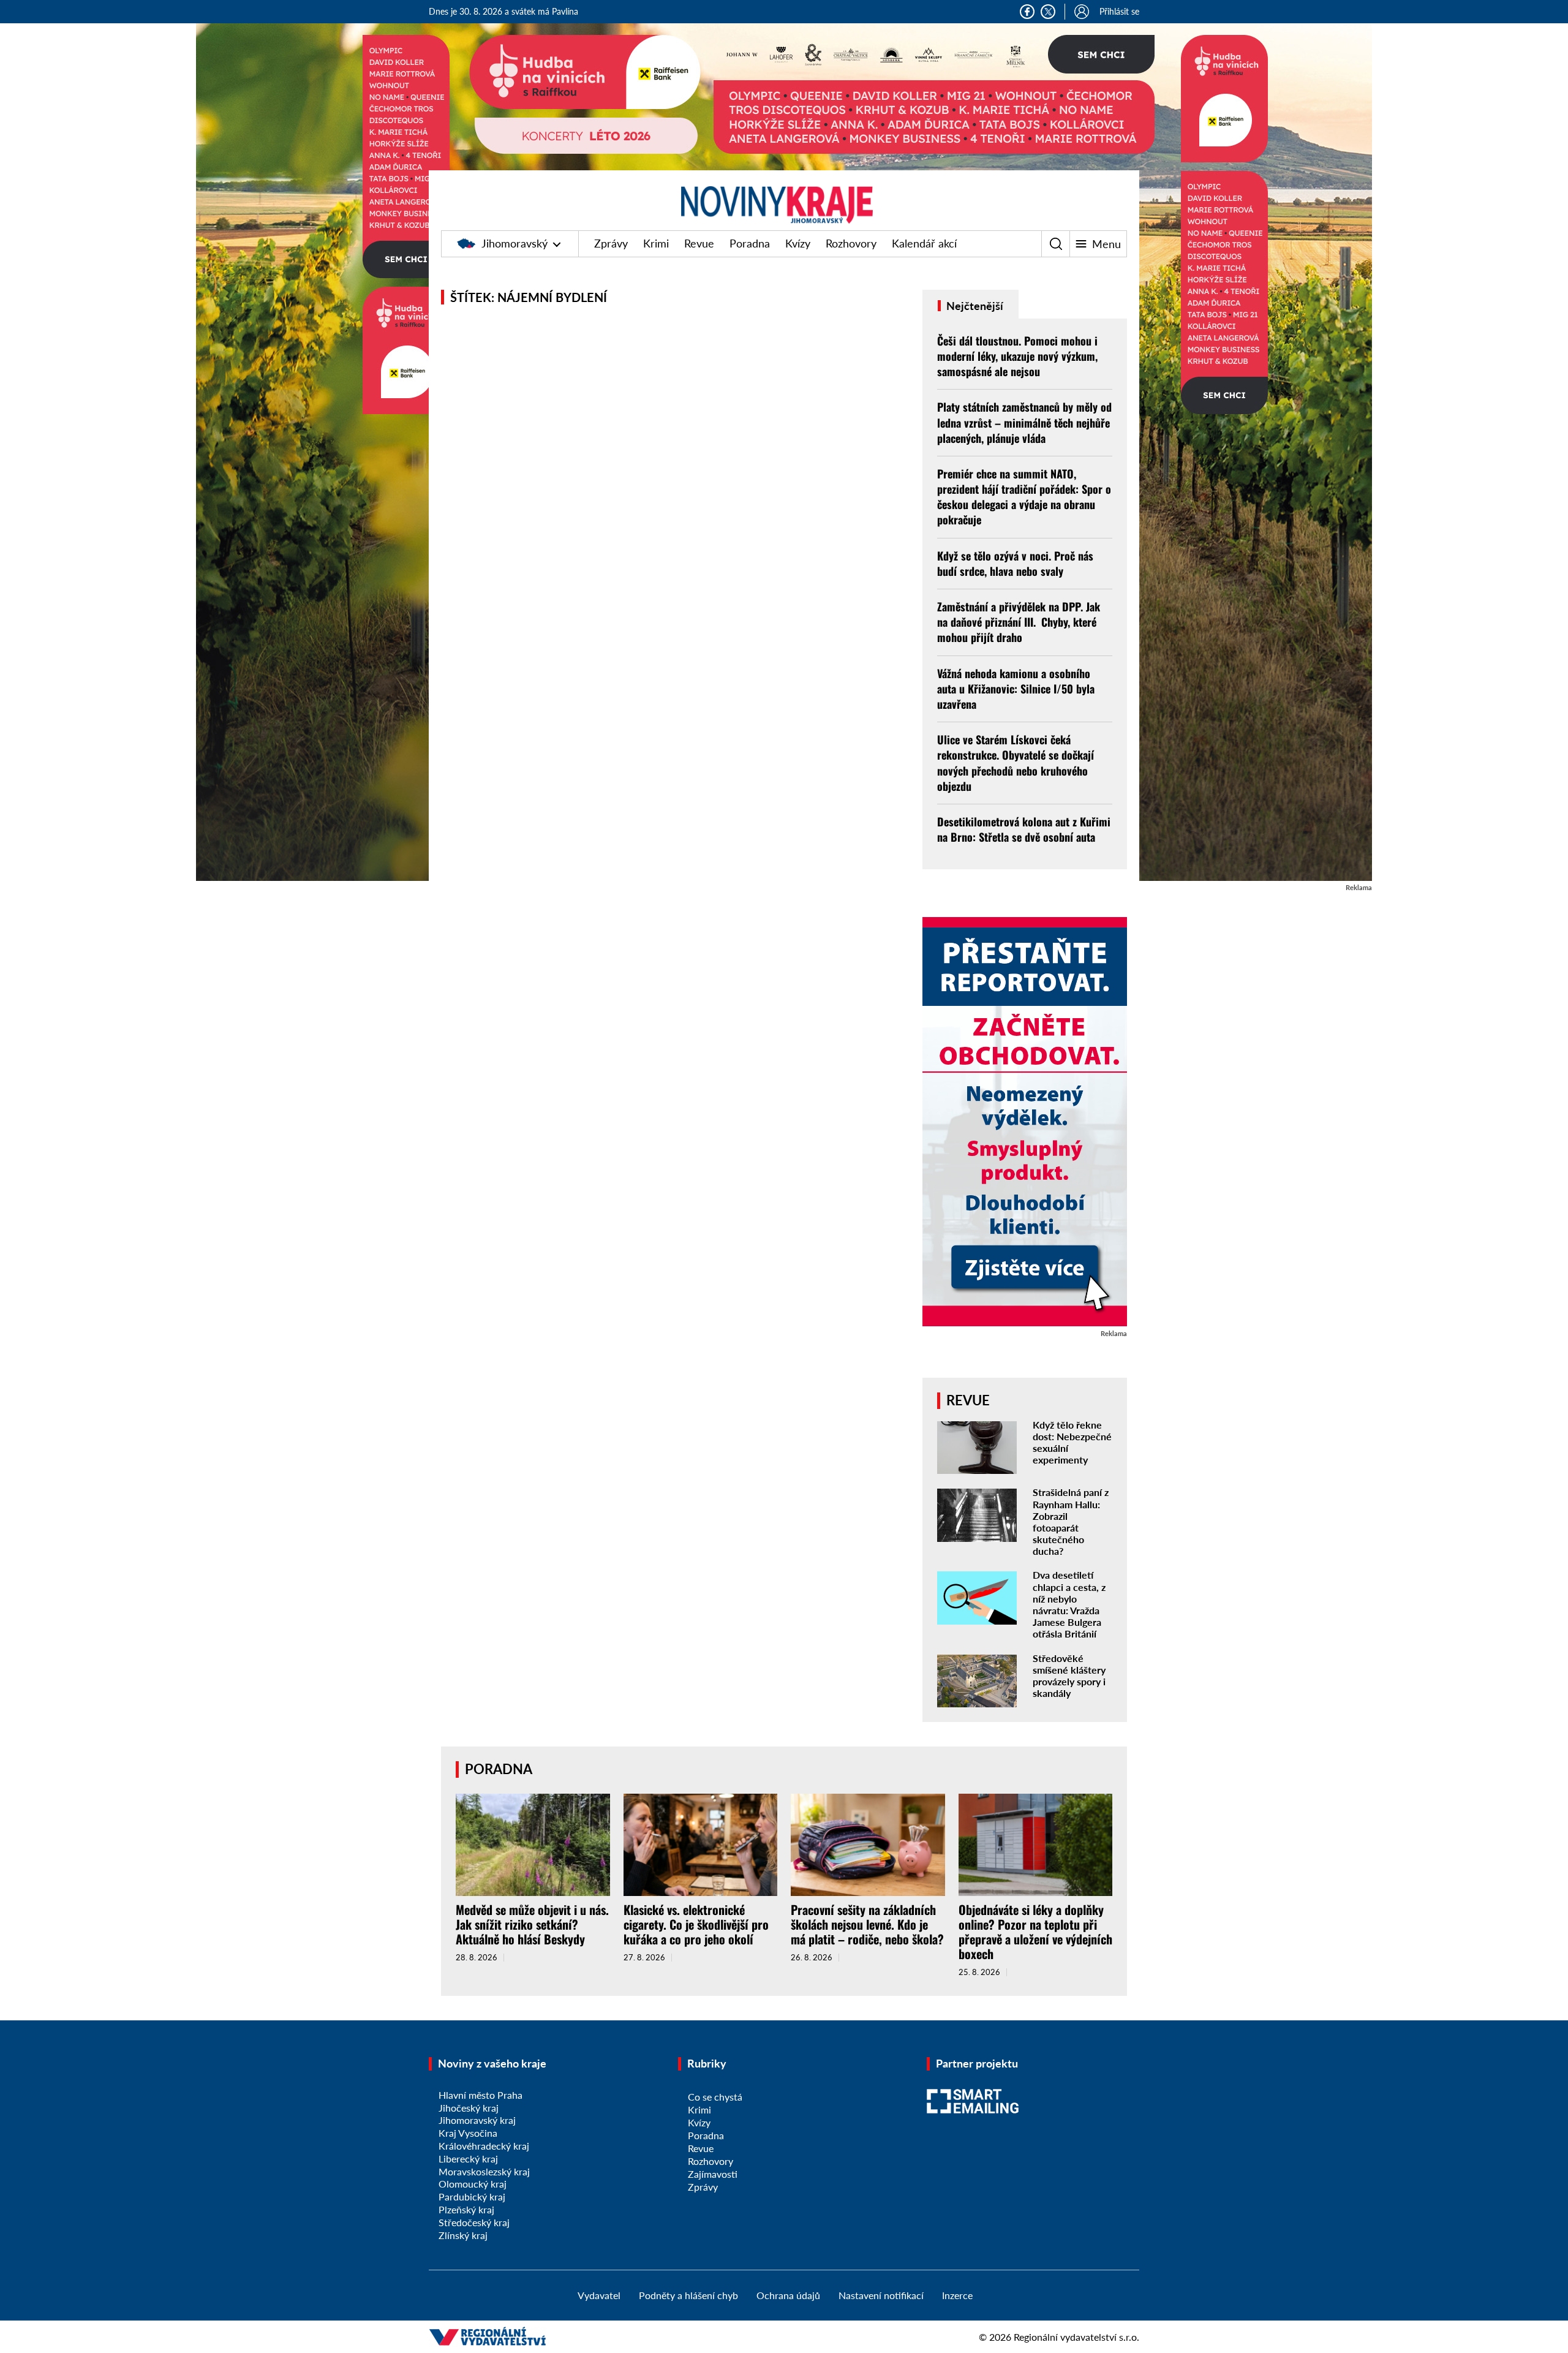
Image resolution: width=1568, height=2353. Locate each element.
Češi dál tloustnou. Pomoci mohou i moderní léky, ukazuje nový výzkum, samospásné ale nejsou (1017, 356)
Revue (699, 243)
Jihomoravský (514, 243)
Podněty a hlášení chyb (688, 2295)
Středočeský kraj (474, 2222)
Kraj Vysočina (468, 2133)
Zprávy (611, 243)
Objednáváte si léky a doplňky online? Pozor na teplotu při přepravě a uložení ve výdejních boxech (1035, 1932)
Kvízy (798, 243)
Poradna (750, 243)
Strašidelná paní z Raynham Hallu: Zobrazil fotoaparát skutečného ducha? (1071, 1521)
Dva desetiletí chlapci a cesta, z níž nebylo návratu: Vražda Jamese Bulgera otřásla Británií (1069, 1604)
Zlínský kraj (463, 2235)
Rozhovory (851, 243)
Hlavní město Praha (481, 2095)
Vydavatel (599, 2295)
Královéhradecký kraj (484, 2146)
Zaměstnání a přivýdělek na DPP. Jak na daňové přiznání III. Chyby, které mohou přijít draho (1019, 622)
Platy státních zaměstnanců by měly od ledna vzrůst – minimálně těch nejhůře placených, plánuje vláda (1024, 422)
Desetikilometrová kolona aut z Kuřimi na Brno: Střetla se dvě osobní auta (1024, 829)
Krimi (656, 243)
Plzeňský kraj (466, 2209)
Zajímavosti (713, 2174)
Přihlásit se (1119, 11)
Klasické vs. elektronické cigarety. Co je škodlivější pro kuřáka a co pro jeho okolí (696, 1924)
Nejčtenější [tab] (974, 306)
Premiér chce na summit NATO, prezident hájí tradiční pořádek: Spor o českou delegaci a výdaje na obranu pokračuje (1024, 497)
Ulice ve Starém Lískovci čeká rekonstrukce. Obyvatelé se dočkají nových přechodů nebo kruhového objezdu (1016, 763)
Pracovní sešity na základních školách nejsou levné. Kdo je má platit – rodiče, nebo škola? (867, 1924)
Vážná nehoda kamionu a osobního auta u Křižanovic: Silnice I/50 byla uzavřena (1016, 689)
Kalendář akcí (924, 243)
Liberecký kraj (468, 2158)
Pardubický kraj (472, 2196)
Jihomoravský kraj (477, 2120)
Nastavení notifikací (881, 2295)
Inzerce (957, 2295)
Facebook (1027, 12)
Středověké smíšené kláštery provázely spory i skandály (1069, 1676)
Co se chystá (715, 2097)
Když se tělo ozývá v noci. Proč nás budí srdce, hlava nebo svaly (1015, 563)
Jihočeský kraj (469, 2108)
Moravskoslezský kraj (484, 2171)
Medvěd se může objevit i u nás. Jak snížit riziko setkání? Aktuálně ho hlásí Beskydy (532, 1924)
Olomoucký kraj (473, 2184)
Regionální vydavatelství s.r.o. (1076, 2337)
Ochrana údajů (788, 2295)
